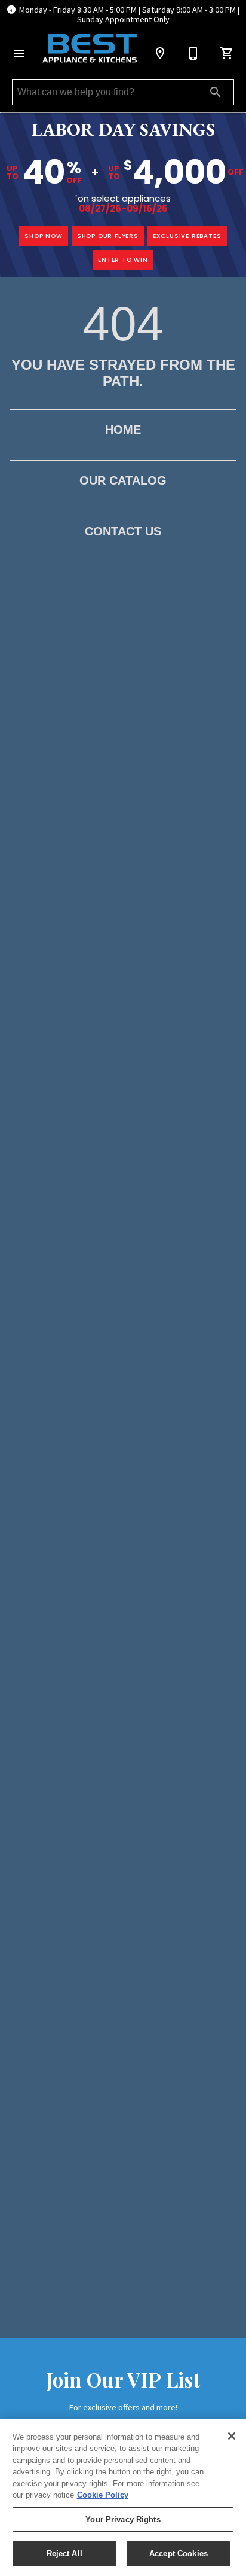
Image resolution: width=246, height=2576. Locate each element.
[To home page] (90, 48)
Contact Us (123, 531)
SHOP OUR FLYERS (108, 236)
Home (123, 430)
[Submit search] (216, 92)
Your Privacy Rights (123, 2519)
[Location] (160, 53)
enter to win (123, 260)
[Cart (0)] (227, 53)
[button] (19, 53)
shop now (43, 236)
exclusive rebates (187, 236)
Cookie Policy (103, 2495)
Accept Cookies (179, 2554)
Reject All (64, 2554)
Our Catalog (123, 480)
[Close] (232, 2436)
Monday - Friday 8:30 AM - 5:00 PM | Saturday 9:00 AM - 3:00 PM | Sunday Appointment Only (129, 15)
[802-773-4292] (193, 53)
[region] (123, 2498)
